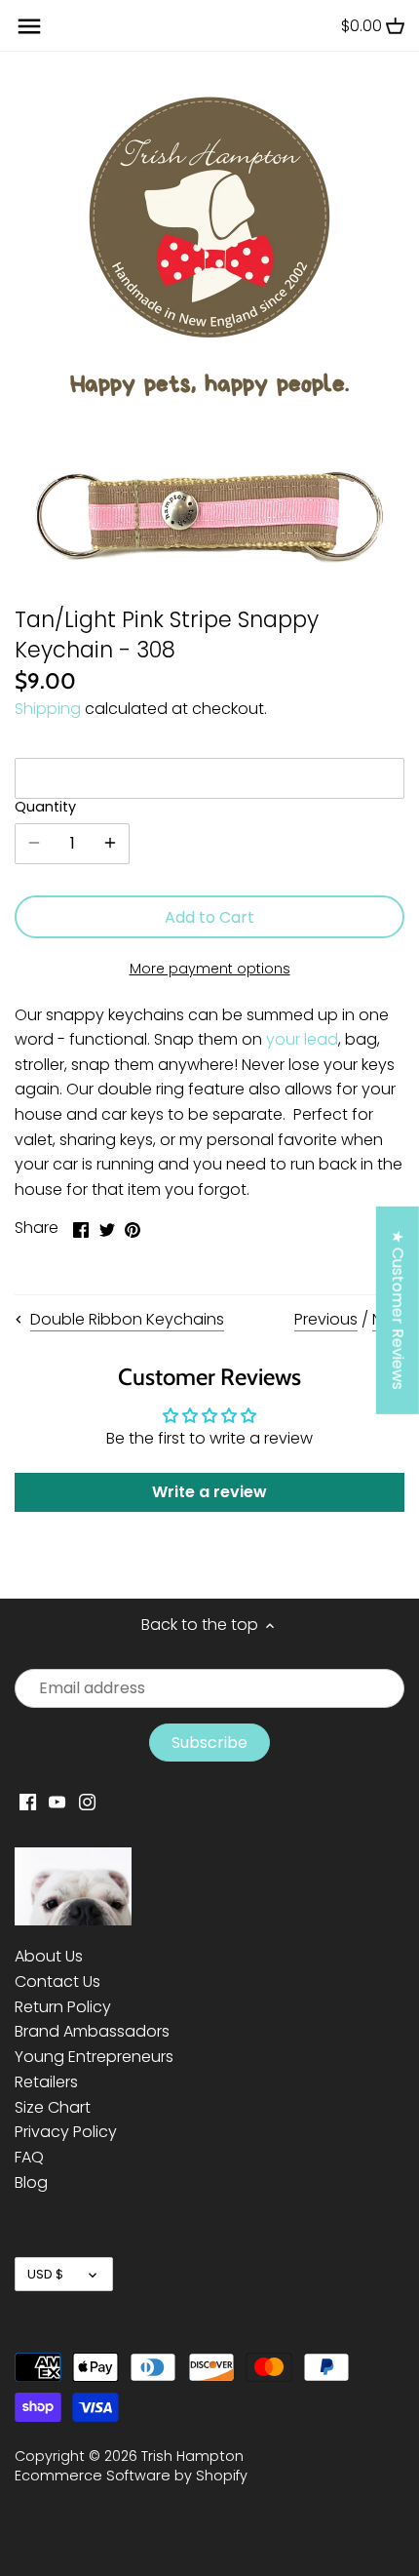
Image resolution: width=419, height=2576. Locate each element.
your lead (302, 1039)
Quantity (45, 807)
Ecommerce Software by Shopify (131, 2476)
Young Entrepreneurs (94, 2057)
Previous (326, 1319)
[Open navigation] (29, 26)
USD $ (45, 2274)
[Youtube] (57, 1802)
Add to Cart (209, 917)
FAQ (29, 2157)
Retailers (46, 2082)
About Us (49, 1956)
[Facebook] (28, 1802)
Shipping (48, 709)
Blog (31, 2182)
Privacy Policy (66, 2132)
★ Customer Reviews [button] (398, 1310)
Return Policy (63, 2007)
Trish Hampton (192, 2456)
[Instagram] (87, 1802)
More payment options (210, 969)
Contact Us (57, 1982)
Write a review (209, 1492)
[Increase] (110, 844)
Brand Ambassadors (92, 2031)
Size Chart (53, 2107)
